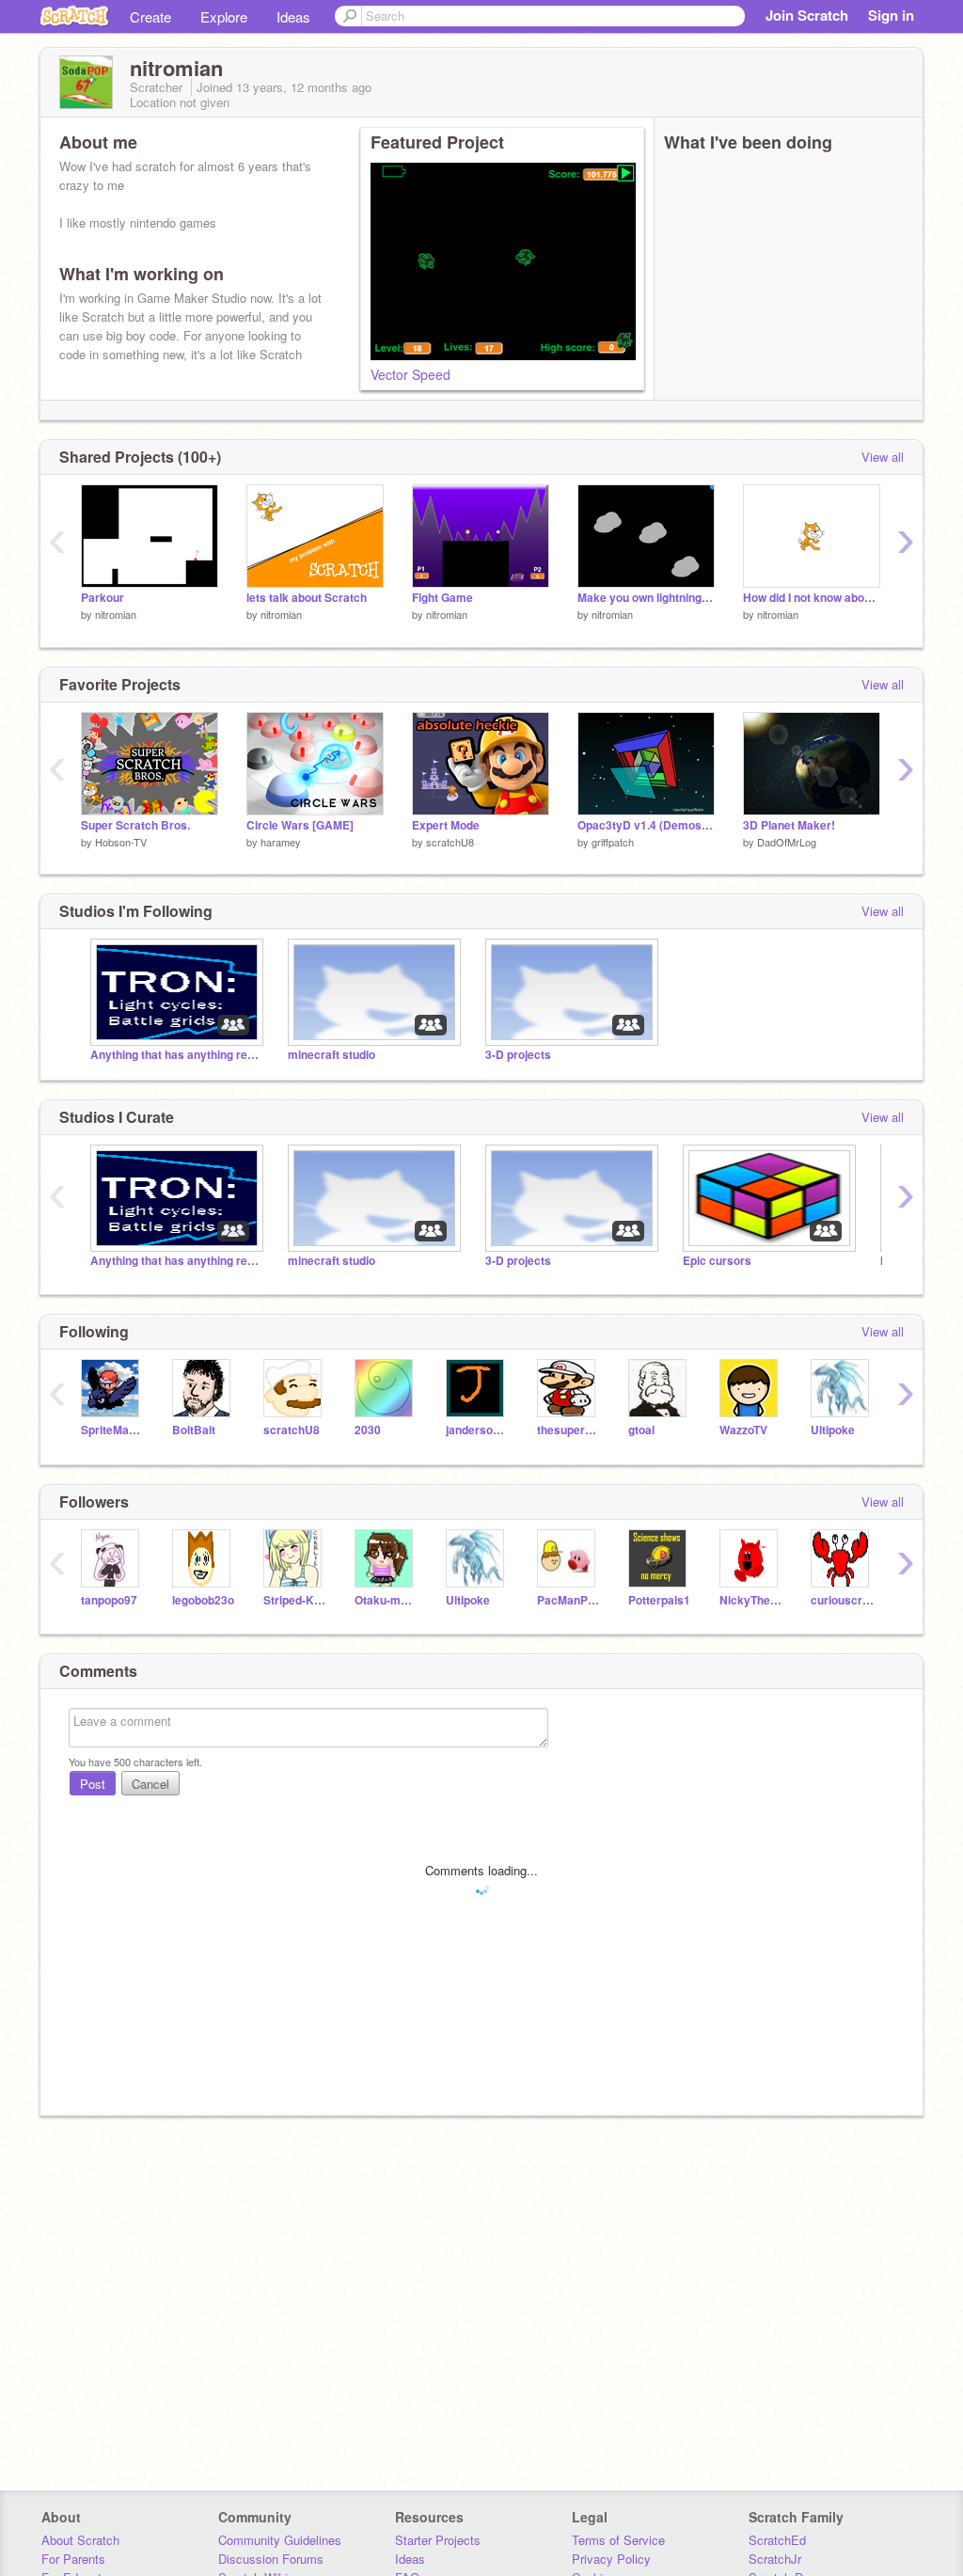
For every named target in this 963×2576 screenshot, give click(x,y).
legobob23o (203, 1600)
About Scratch (80, 2540)
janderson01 (477, 1430)
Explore (224, 16)
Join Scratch (807, 15)
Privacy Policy (611, 2559)
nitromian (116, 614)
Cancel (150, 1784)
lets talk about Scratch (307, 598)
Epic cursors (717, 1261)
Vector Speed (410, 374)
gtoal (641, 1430)
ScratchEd (777, 2540)
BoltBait (194, 1430)
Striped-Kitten (295, 1600)
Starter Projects (438, 2540)
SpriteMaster (112, 1430)
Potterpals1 (659, 1600)
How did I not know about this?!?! (812, 598)
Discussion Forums (271, 2559)
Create (150, 16)
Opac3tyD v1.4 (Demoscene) (646, 825)
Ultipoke (833, 1430)
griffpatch (613, 842)
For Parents (73, 2559)
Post (93, 1784)
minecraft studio (332, 1055)
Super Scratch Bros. (135, 825)
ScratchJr (775, 2559)
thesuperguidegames (568, 1430)
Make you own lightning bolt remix (646, 598)
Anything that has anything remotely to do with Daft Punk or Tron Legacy (175, 1055)
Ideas (293, 16)
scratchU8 (450, 842)
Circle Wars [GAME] (300, 825)
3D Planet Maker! (789, 825)
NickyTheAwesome (751, 1600)
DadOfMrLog (787, 842)
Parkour (103, 598)
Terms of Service (618, 2540)
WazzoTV (743, 1430)
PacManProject (568, 1600)
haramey (281, 842)
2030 (368, 1430)
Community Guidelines (280, 2540)
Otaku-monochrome (386, 1600)
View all (883, 457)
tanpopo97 (109, 1600)
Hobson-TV (121, 842)
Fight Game (442, 598)
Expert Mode (446, 825)
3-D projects (518, 1055)
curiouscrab (842, 1600)
